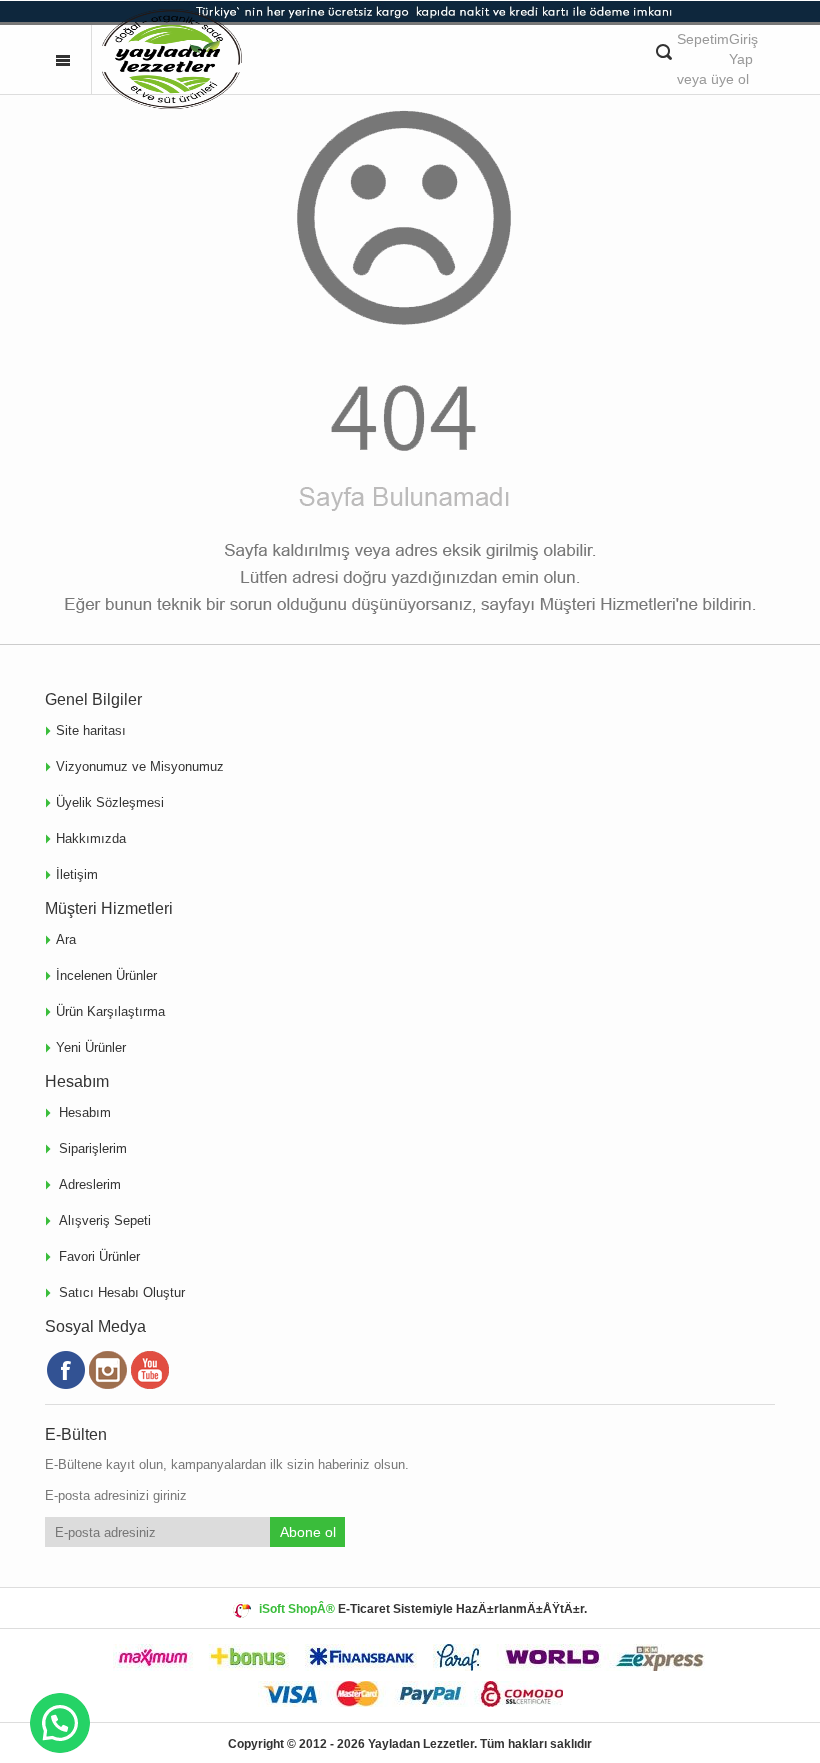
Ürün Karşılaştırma (110, 1011)
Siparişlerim (93, 1149)
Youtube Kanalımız (150, 1370)
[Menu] (63, 59)
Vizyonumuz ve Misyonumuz (140, 766)
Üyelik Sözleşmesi (110, 802)
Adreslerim (90, 1185)
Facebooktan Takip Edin (66, 1370)
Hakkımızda (91, 838)
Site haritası (91, 730)
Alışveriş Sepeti (105, 1221)
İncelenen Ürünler (106, 975)
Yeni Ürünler (91, 1047)
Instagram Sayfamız (108, 1370)
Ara (66, 939)
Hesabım (85, 1113)
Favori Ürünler (99, 1257)
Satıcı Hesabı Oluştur (122, 1293)
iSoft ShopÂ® (297, 1609)
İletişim (77, 874)
